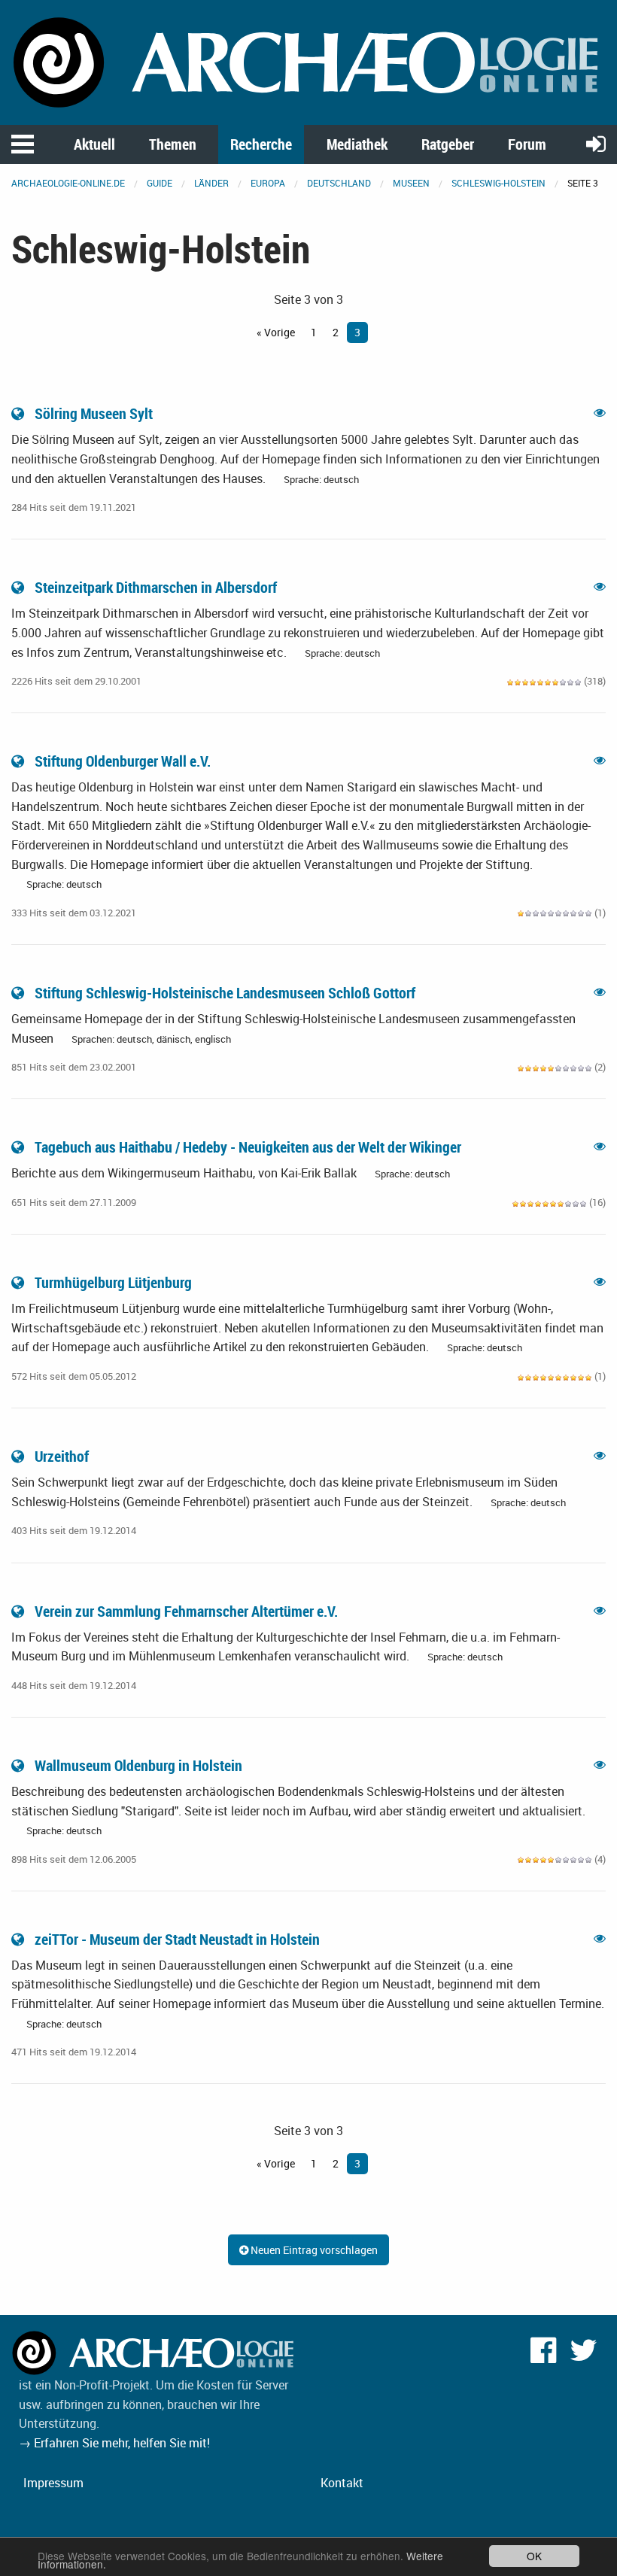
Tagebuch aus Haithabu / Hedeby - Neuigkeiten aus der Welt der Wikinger (248, 1147)
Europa (268, 183)
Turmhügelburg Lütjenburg (113, 1282)
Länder (211, 183)
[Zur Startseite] (308, 61)
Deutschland (339, 183)
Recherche (261, 144)
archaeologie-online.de (68, 183)
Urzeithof (62, 1456)
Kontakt (342, 2483)
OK (534, 2556)
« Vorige (276, 332)
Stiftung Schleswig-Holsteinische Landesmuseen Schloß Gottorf (225, 993)
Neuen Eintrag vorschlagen (313, 2250)
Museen (411, 183)
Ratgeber (448, 144)
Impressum (53, 2483)
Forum (527, 144)
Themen (173, 144)
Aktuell (94, 144)
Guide (160, 183)
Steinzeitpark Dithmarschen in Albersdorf (156, 587)
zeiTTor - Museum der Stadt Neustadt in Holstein (177, 1939)
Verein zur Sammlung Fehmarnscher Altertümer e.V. (186, 1611)
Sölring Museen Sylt (94, 413)
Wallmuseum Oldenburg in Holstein (138, 1765)
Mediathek (357, 144)
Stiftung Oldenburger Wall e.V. (123, 761)
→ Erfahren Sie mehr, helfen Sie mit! (114, 2443)
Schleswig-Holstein (498, 183)
